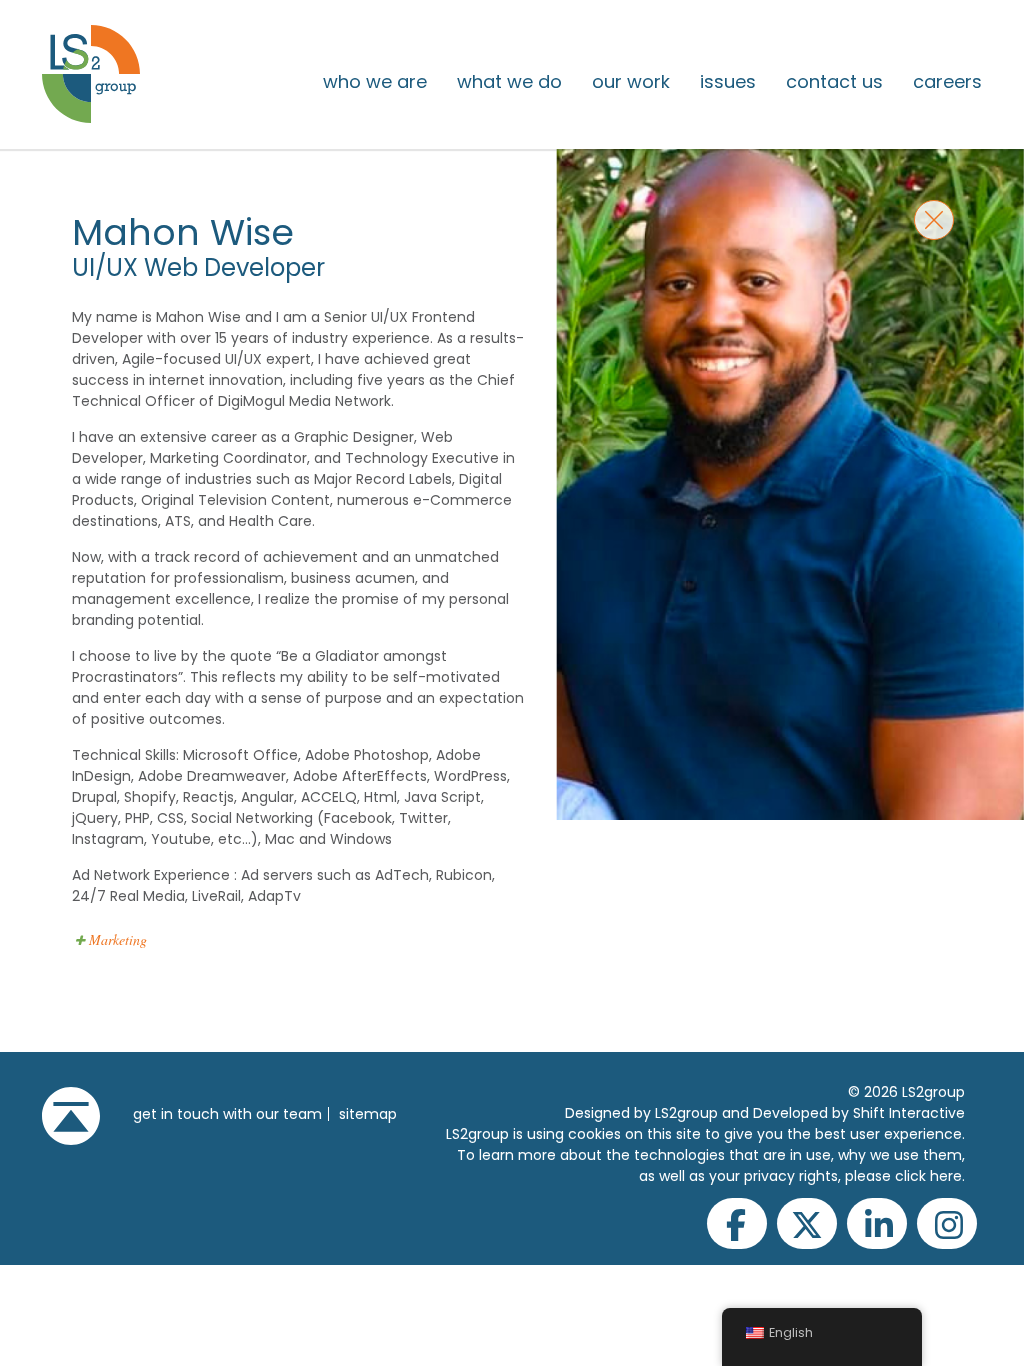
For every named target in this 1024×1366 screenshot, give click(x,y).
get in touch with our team (227, 1114)
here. (947, 1176)
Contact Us (834, 82)
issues (728, 82)
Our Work (631, 82)
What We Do (509, 82)
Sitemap (368, 1114)
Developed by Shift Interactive (859, 1113)
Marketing (118, 939)
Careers (947, 82)
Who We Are (375, 82)
